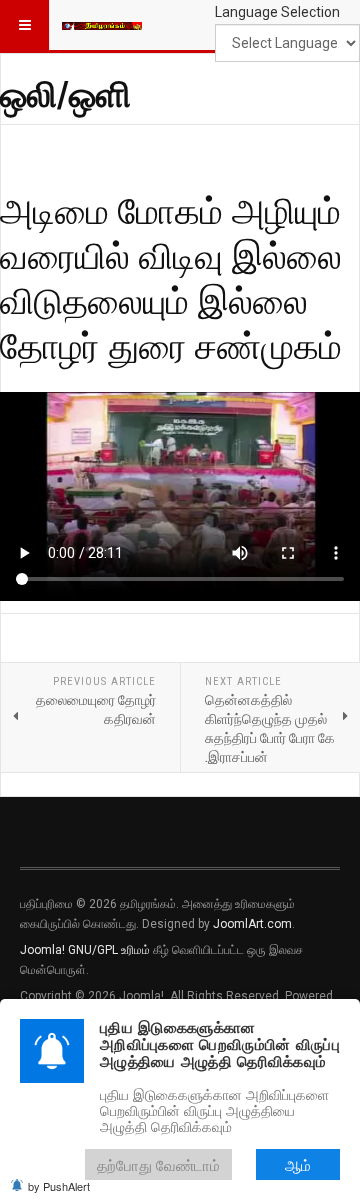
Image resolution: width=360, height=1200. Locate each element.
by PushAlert (59, 1186)
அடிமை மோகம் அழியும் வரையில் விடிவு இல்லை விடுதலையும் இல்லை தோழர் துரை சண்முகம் (171, 277)
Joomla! (42, 950)
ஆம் (298, 1164)
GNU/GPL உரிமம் (109, 950)
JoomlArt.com (252, 924)
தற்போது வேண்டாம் (158, 1164)
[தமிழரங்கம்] (102, 25)
